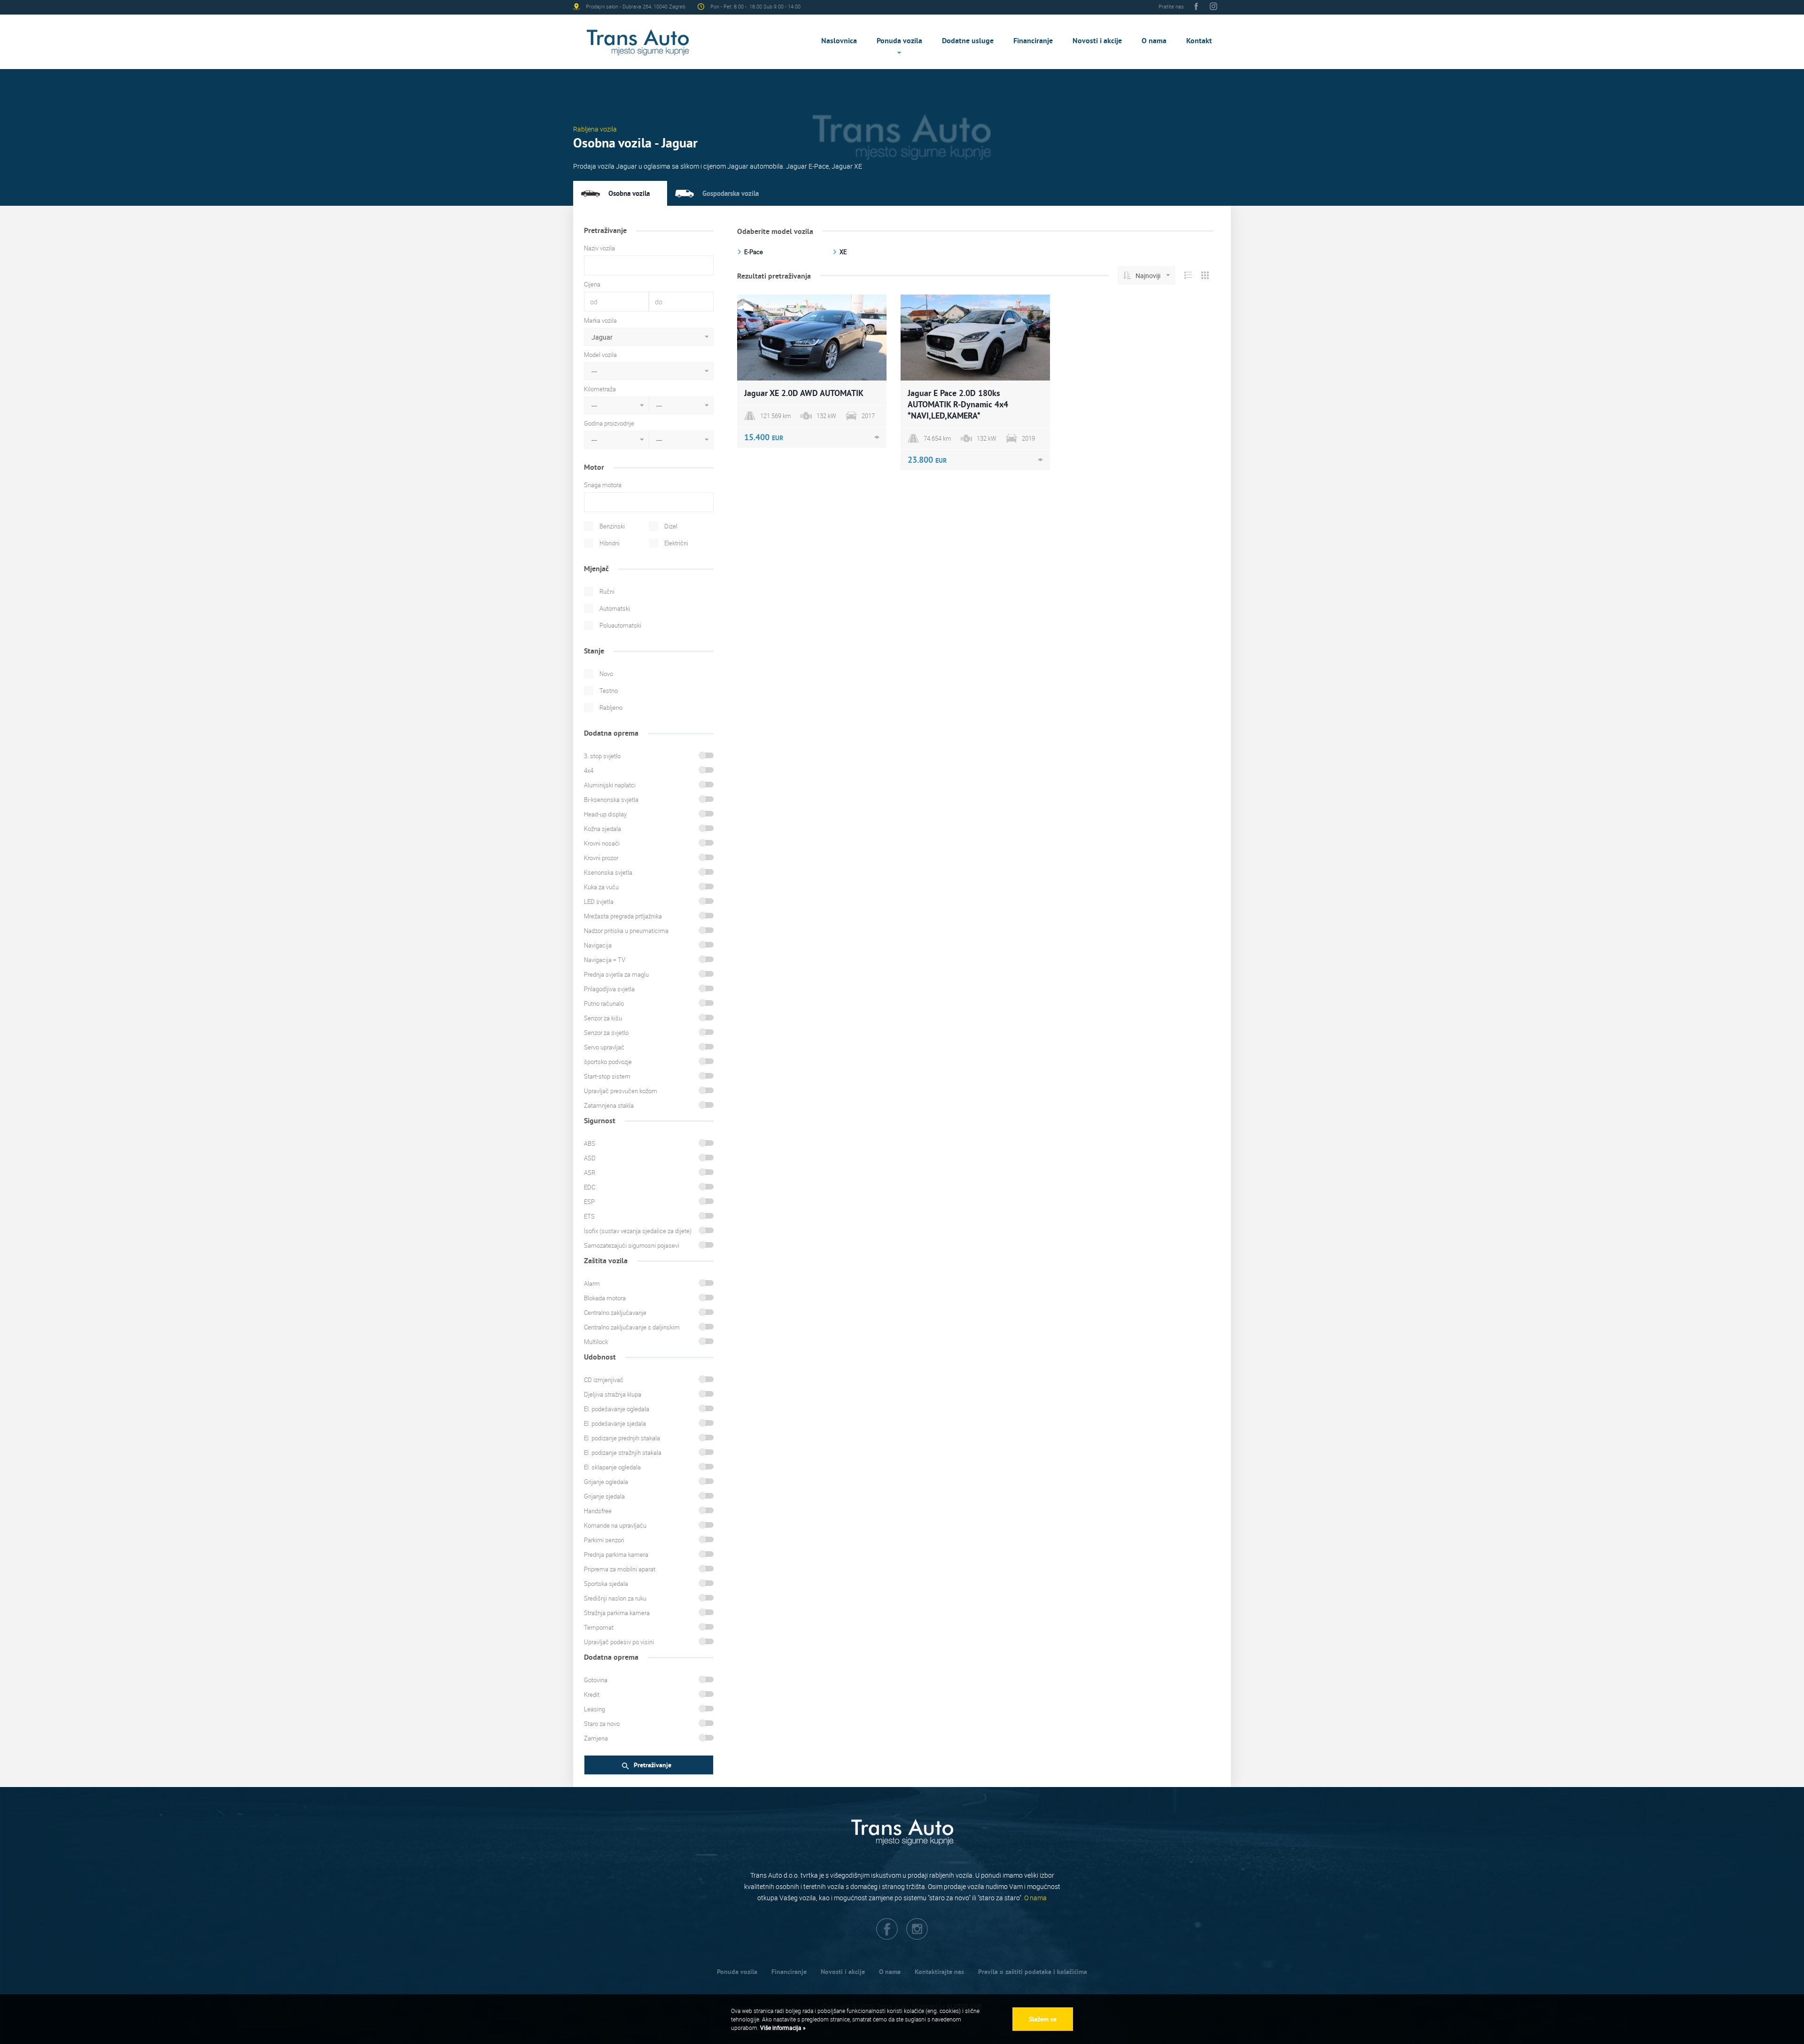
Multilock (596, 1342)
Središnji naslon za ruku (615, 1598)
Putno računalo (604, 1003)
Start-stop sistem (607, 1076)
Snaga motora (603, 485)
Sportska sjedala (606, 1584)
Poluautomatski (620, 625)
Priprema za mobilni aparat (620, 1569)
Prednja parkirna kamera (616, 1554)
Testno (609, 691)
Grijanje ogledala (606, 1482)
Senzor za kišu (603, 1018)
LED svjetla (599, 902)
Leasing (595, 1709)
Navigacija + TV (605, 960)
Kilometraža (600, 389)
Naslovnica (839, 41)
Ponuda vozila (899, 41)
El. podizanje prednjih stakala (622, 1438)
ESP (589, 1202)
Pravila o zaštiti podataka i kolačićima (1033, 1972)
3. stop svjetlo (602, 756)
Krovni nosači (602, 843)
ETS (589, 1216)
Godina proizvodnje (609, 423)
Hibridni (610, 543)
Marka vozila (600, 320)
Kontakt (1199, 41)
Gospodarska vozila (731, 193)
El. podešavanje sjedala (615, 1423)
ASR (590, 1173)
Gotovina (596, 1680)
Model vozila (600, 355)
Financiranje (1033, 41)
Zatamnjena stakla (609, 1105)
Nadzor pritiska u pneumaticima (626, 931)
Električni (676, 543)
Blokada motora (605, 1298)
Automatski (615, 608)
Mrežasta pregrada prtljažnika (623, 916)
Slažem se (1043, 2019)
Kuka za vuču (601, 887)
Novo (606, 674)
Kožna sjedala (603, 829)
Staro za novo (602, 1724)
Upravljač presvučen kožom (621, 1091)
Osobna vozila (629, 193)
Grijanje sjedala (604, 1496)
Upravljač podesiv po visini (619, 1642)
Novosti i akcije (1097, 41)
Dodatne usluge (968, 41)
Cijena (592, 284)
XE (843, 252)
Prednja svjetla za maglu (616, 974)
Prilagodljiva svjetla (609, 989)
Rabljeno (611, 707)
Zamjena (596, 1738)
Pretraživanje (653, 1765)
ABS (590, 1143)
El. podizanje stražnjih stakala (623, 1453)
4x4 (589, 770)
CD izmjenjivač (604, 1380)
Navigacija (598, 945)
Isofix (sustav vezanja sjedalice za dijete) (638, 1231)
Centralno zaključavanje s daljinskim (632, 1327)
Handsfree (598, 1511)
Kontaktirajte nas (939, 1972)
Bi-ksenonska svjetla (611, 800)
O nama (1154, 41)
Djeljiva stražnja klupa (613, 1394)
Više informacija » (782, 2028)
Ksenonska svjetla (608, 872)
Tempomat (599, 1627)
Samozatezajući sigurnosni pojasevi (632, 1245)
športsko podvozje (608, 1062)
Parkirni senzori (604, 1540)
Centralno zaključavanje (615, 1313)
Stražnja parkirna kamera (617, 1613)
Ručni (607, 591)
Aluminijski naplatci (610, 785)
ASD (590, 1158)
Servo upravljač (604, 1047)
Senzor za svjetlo (606, 1033)
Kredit (592, 1694)
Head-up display (605, 814)
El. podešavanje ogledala (617, 1409)
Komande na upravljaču (615, 1525)
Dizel (671, 526)
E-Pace (754, 252)
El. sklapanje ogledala (612, 1467)
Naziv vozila (599, 248)
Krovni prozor (601, 858)
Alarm (592, 1283)
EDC (590, 1187)
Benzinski (612, 526)
